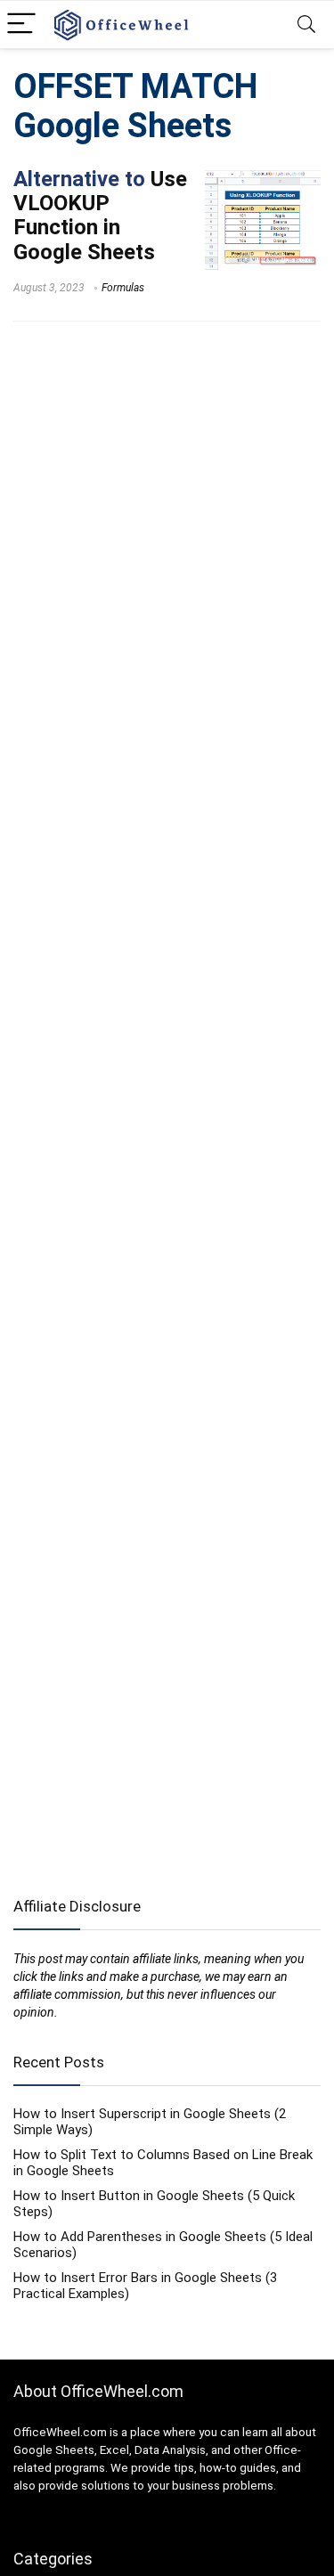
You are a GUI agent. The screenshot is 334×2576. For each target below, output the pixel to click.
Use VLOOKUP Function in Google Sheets (100, 216)
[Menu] (21, 24)
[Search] (306, 24)
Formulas (123, 288)
